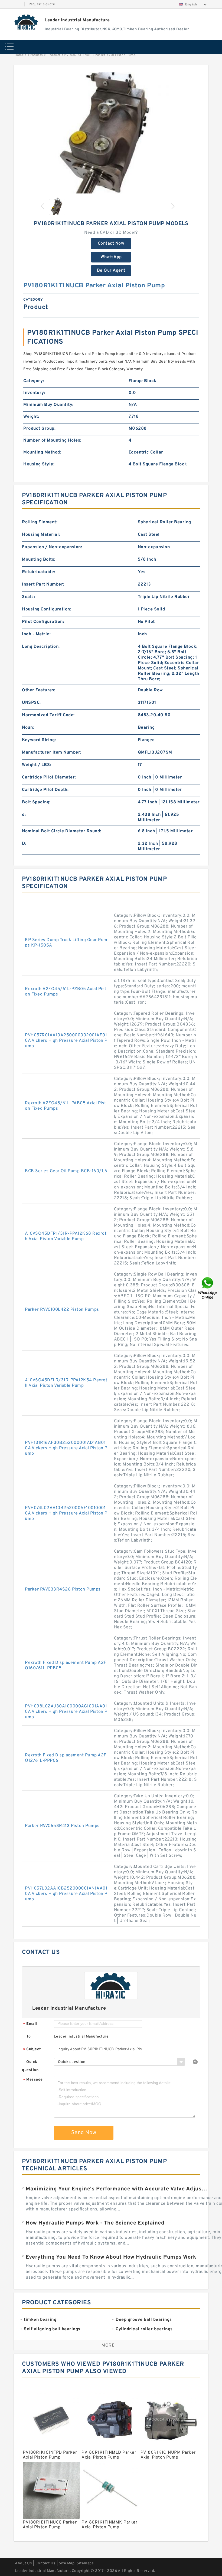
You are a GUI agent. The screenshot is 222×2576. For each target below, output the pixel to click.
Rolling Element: (40, 522)
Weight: (31, 417)
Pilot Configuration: (43, 622)
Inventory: (34, 393)
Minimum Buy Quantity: (48, 405)
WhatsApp (111, 257)
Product (54, 55)
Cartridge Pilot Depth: (45, 790)
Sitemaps (85, 2563)
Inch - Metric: (36, 634)
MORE (108, 2345)
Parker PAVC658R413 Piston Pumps (62, 1826)
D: (24, 844)
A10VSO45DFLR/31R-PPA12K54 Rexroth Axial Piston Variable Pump (66, 1383)
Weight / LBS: (37, 765)
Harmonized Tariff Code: (48, 715)
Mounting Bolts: (39, 560)
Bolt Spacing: (36, 802)
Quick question (30, 2066)
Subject (32, 2050)
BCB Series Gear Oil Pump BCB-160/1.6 (66, 1171)
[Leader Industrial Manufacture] (26, 22)
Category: (34, 381)
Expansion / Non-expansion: (52, 547)
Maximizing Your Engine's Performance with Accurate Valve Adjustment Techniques (117, 2189)
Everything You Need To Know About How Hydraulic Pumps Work (111, 2257)
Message (33, 2080)
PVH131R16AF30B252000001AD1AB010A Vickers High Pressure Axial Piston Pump (66, 1448)
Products (36, 55)
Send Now (84, 2133)
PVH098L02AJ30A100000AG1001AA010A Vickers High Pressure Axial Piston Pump (66, 1712)
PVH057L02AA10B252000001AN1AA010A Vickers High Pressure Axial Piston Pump (66, 1894)
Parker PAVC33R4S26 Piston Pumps (63, 1589)
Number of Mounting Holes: (52, 441)
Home (19, 55)
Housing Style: (39, 464)
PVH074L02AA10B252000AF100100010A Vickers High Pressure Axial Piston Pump (66, 1513)
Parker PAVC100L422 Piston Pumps (62, 1310)
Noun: (28, 728)
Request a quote (42, 4)
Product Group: (39, 429)
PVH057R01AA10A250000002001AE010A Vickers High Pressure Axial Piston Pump (66, 1041)
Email (30, 2024)
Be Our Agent (111, 271)
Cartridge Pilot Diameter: (49, 777)
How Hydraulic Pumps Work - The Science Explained (95, 2223)
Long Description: (41, 647)
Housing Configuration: (47, 609)
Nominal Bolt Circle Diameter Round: (62, 831)
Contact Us (45, 2563)
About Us (23, 2563)
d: (24, 815)
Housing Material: (41, 535)
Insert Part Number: (43, 584)
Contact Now (111, 244)
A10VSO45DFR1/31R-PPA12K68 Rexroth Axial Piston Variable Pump (66, 1236)
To (28, 2037)
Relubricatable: (39, 572)
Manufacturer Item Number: (52, 753)
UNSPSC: (31, 703)
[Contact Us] (208, 1288)
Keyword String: (39, 740)
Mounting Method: (42, 452)
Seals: (28, 597)
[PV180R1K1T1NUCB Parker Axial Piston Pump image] (111, 133)
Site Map (67, 2563)
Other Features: (39, 690)
